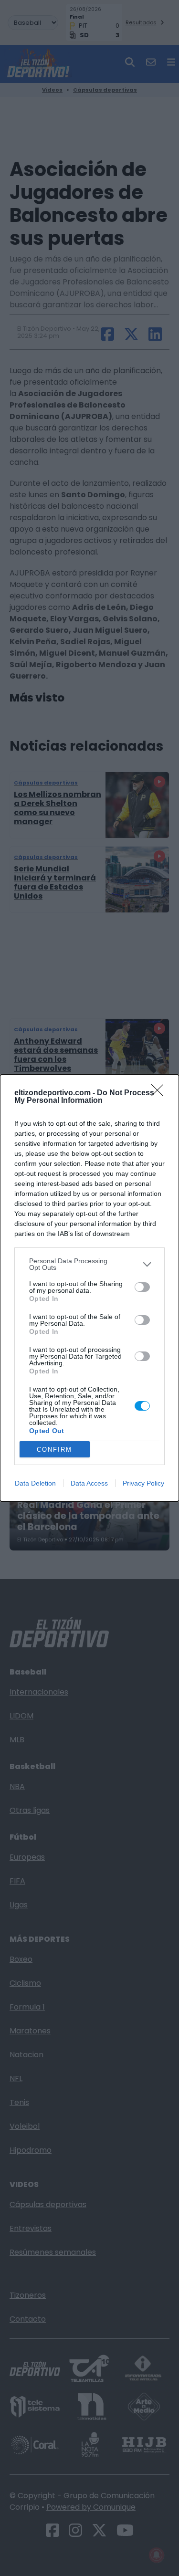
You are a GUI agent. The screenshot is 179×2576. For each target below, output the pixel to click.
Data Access (89, 1483)
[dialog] (89, 1288)
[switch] (142, 1287)
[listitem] (89, 1264)
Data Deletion (35, 1483)
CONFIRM (54, 1450)
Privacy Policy (143, 1483)
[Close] (160, 1093)
